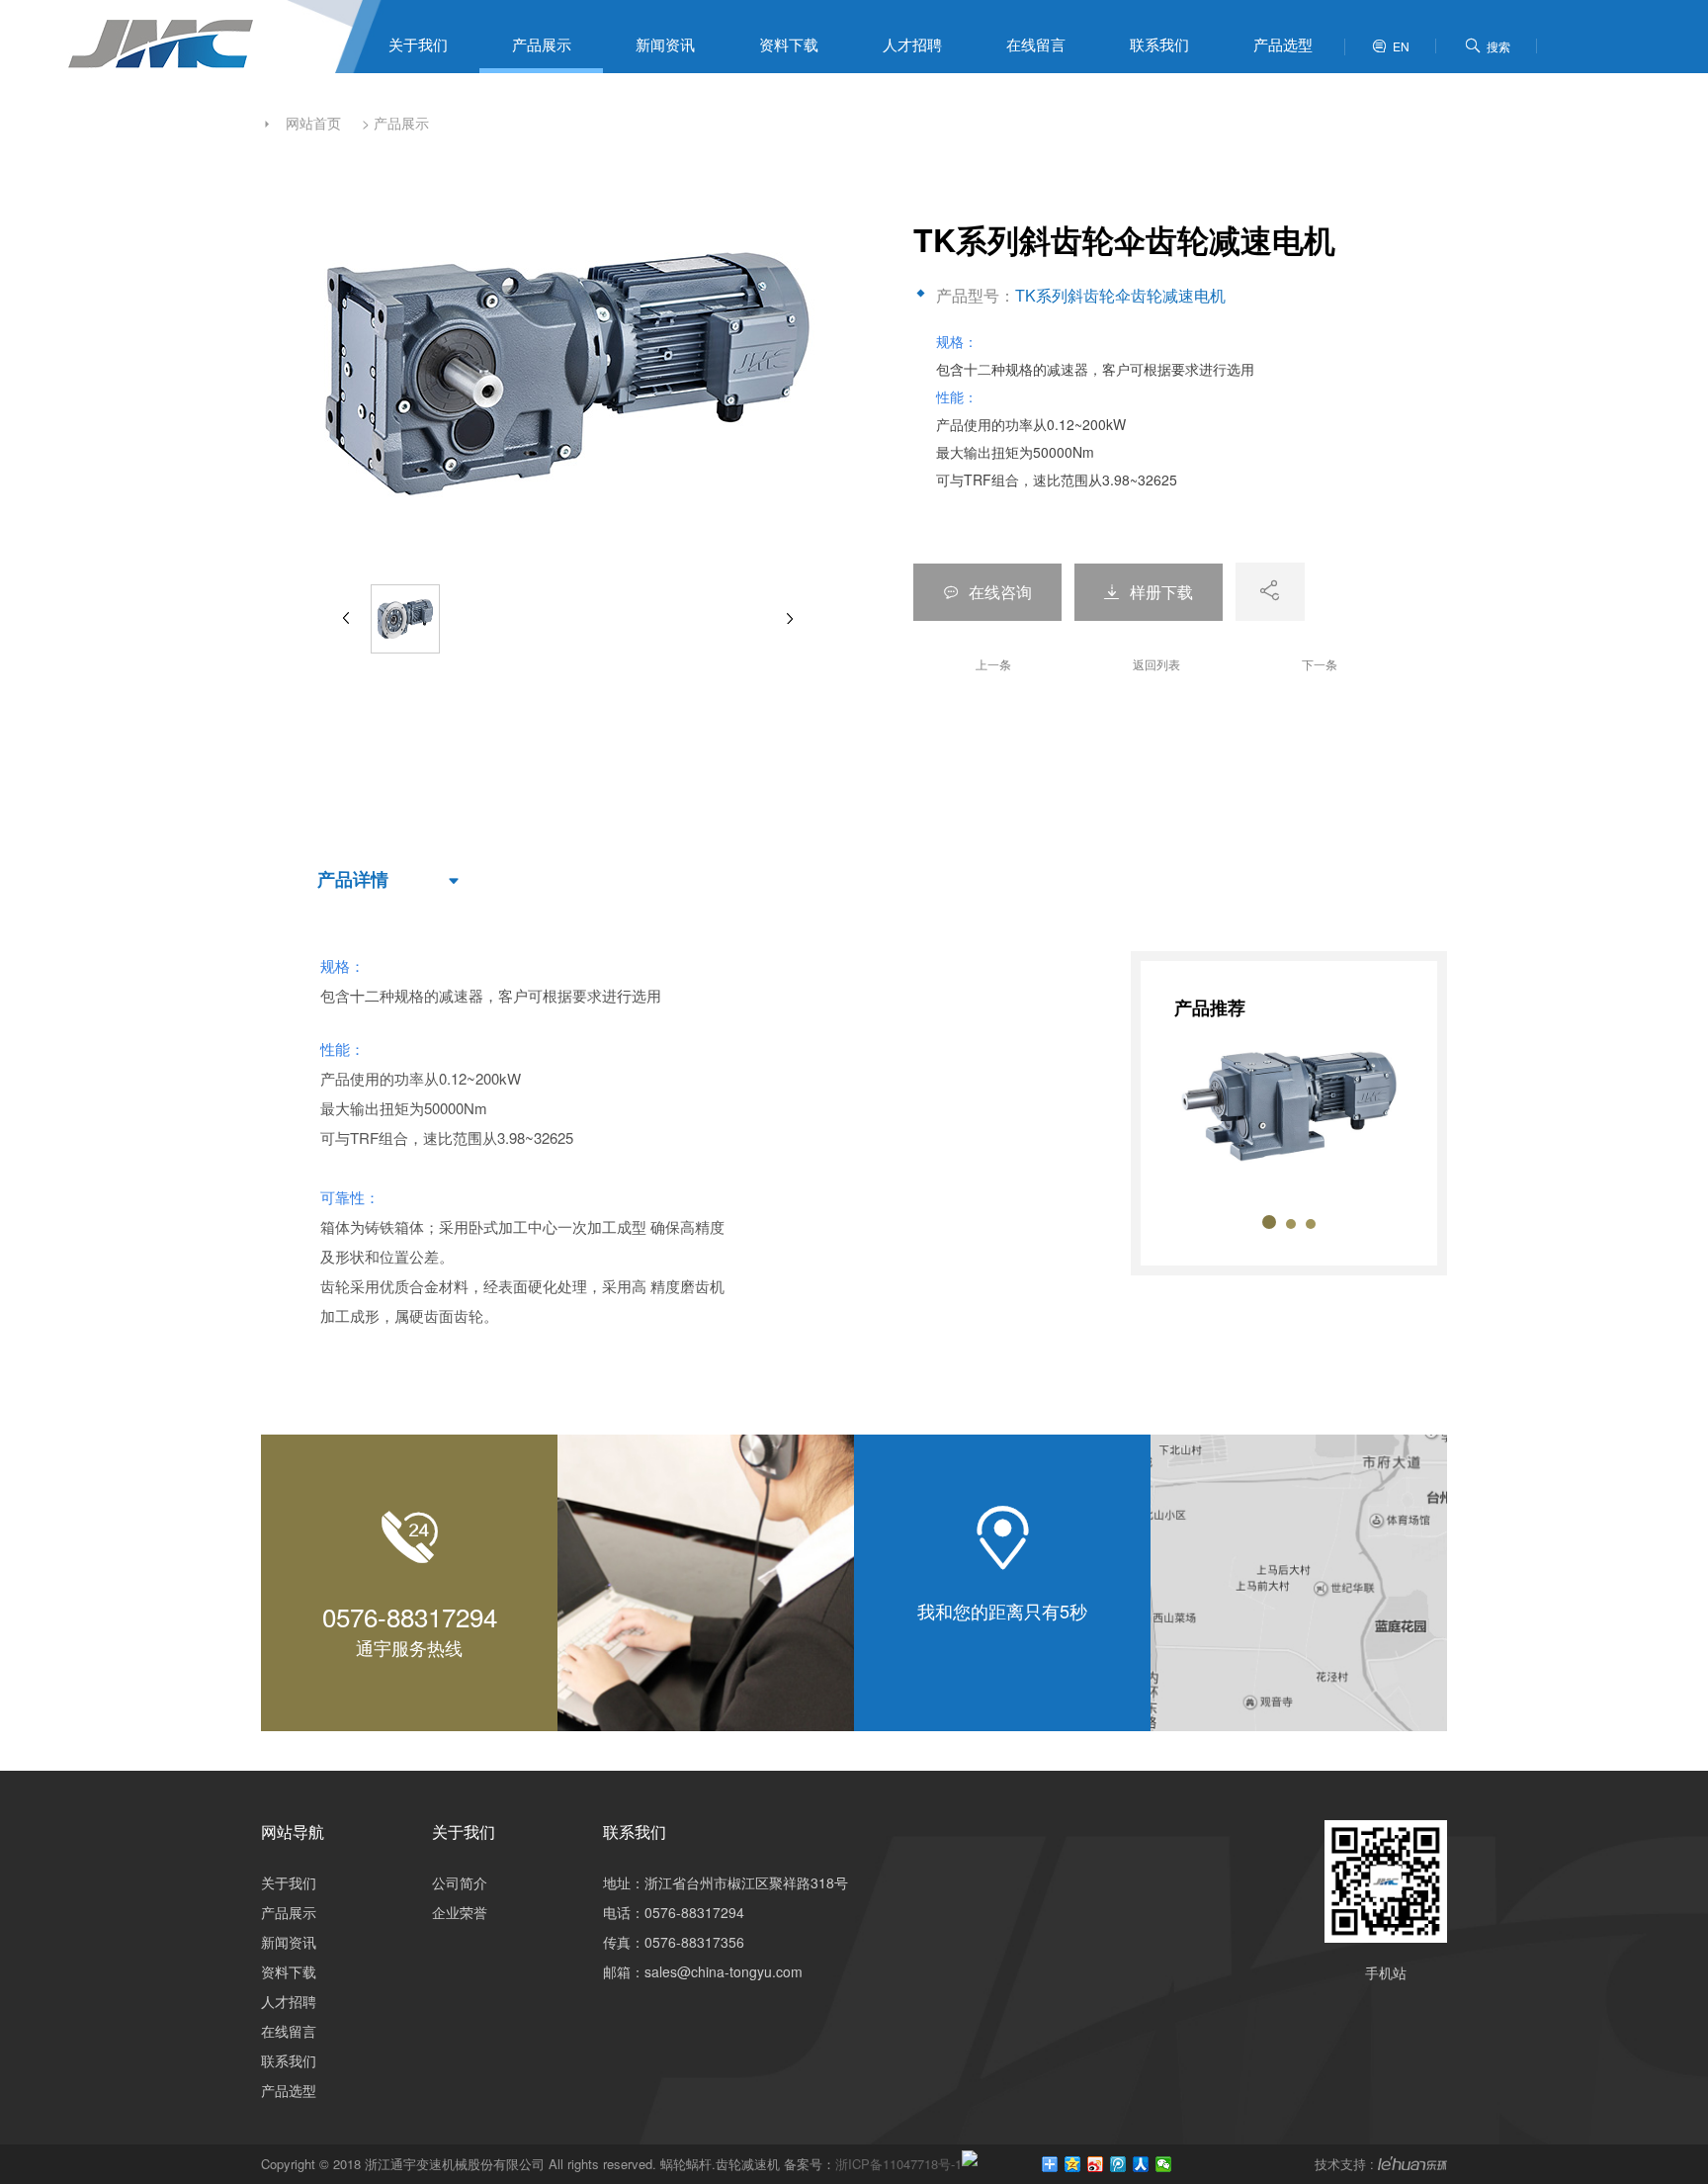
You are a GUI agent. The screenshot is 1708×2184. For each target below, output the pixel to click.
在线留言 (1036, 44)
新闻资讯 (665, 44)
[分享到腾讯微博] (1118, 2164)
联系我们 (1159, 44)
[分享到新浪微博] (1096, 2164)
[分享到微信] (1164, 2164)
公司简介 (460, 1882)
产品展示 (542, 44)
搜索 (1488, 46)
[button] (1269, 1222)
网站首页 (313, 123)
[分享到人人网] (1141, 2164)
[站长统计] (970, 2164)
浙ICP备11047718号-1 (898, 2164)
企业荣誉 (460, 1912)
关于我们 (418, 44)
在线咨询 (987, 592)
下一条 (1320, 664)
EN (1390, 46)
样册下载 (1149, 592)
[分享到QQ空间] (1073, 2164)
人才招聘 (912, 44)
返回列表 (1156, 664)
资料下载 (789, 44)
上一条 (993, 664)
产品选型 (1283, 44)
